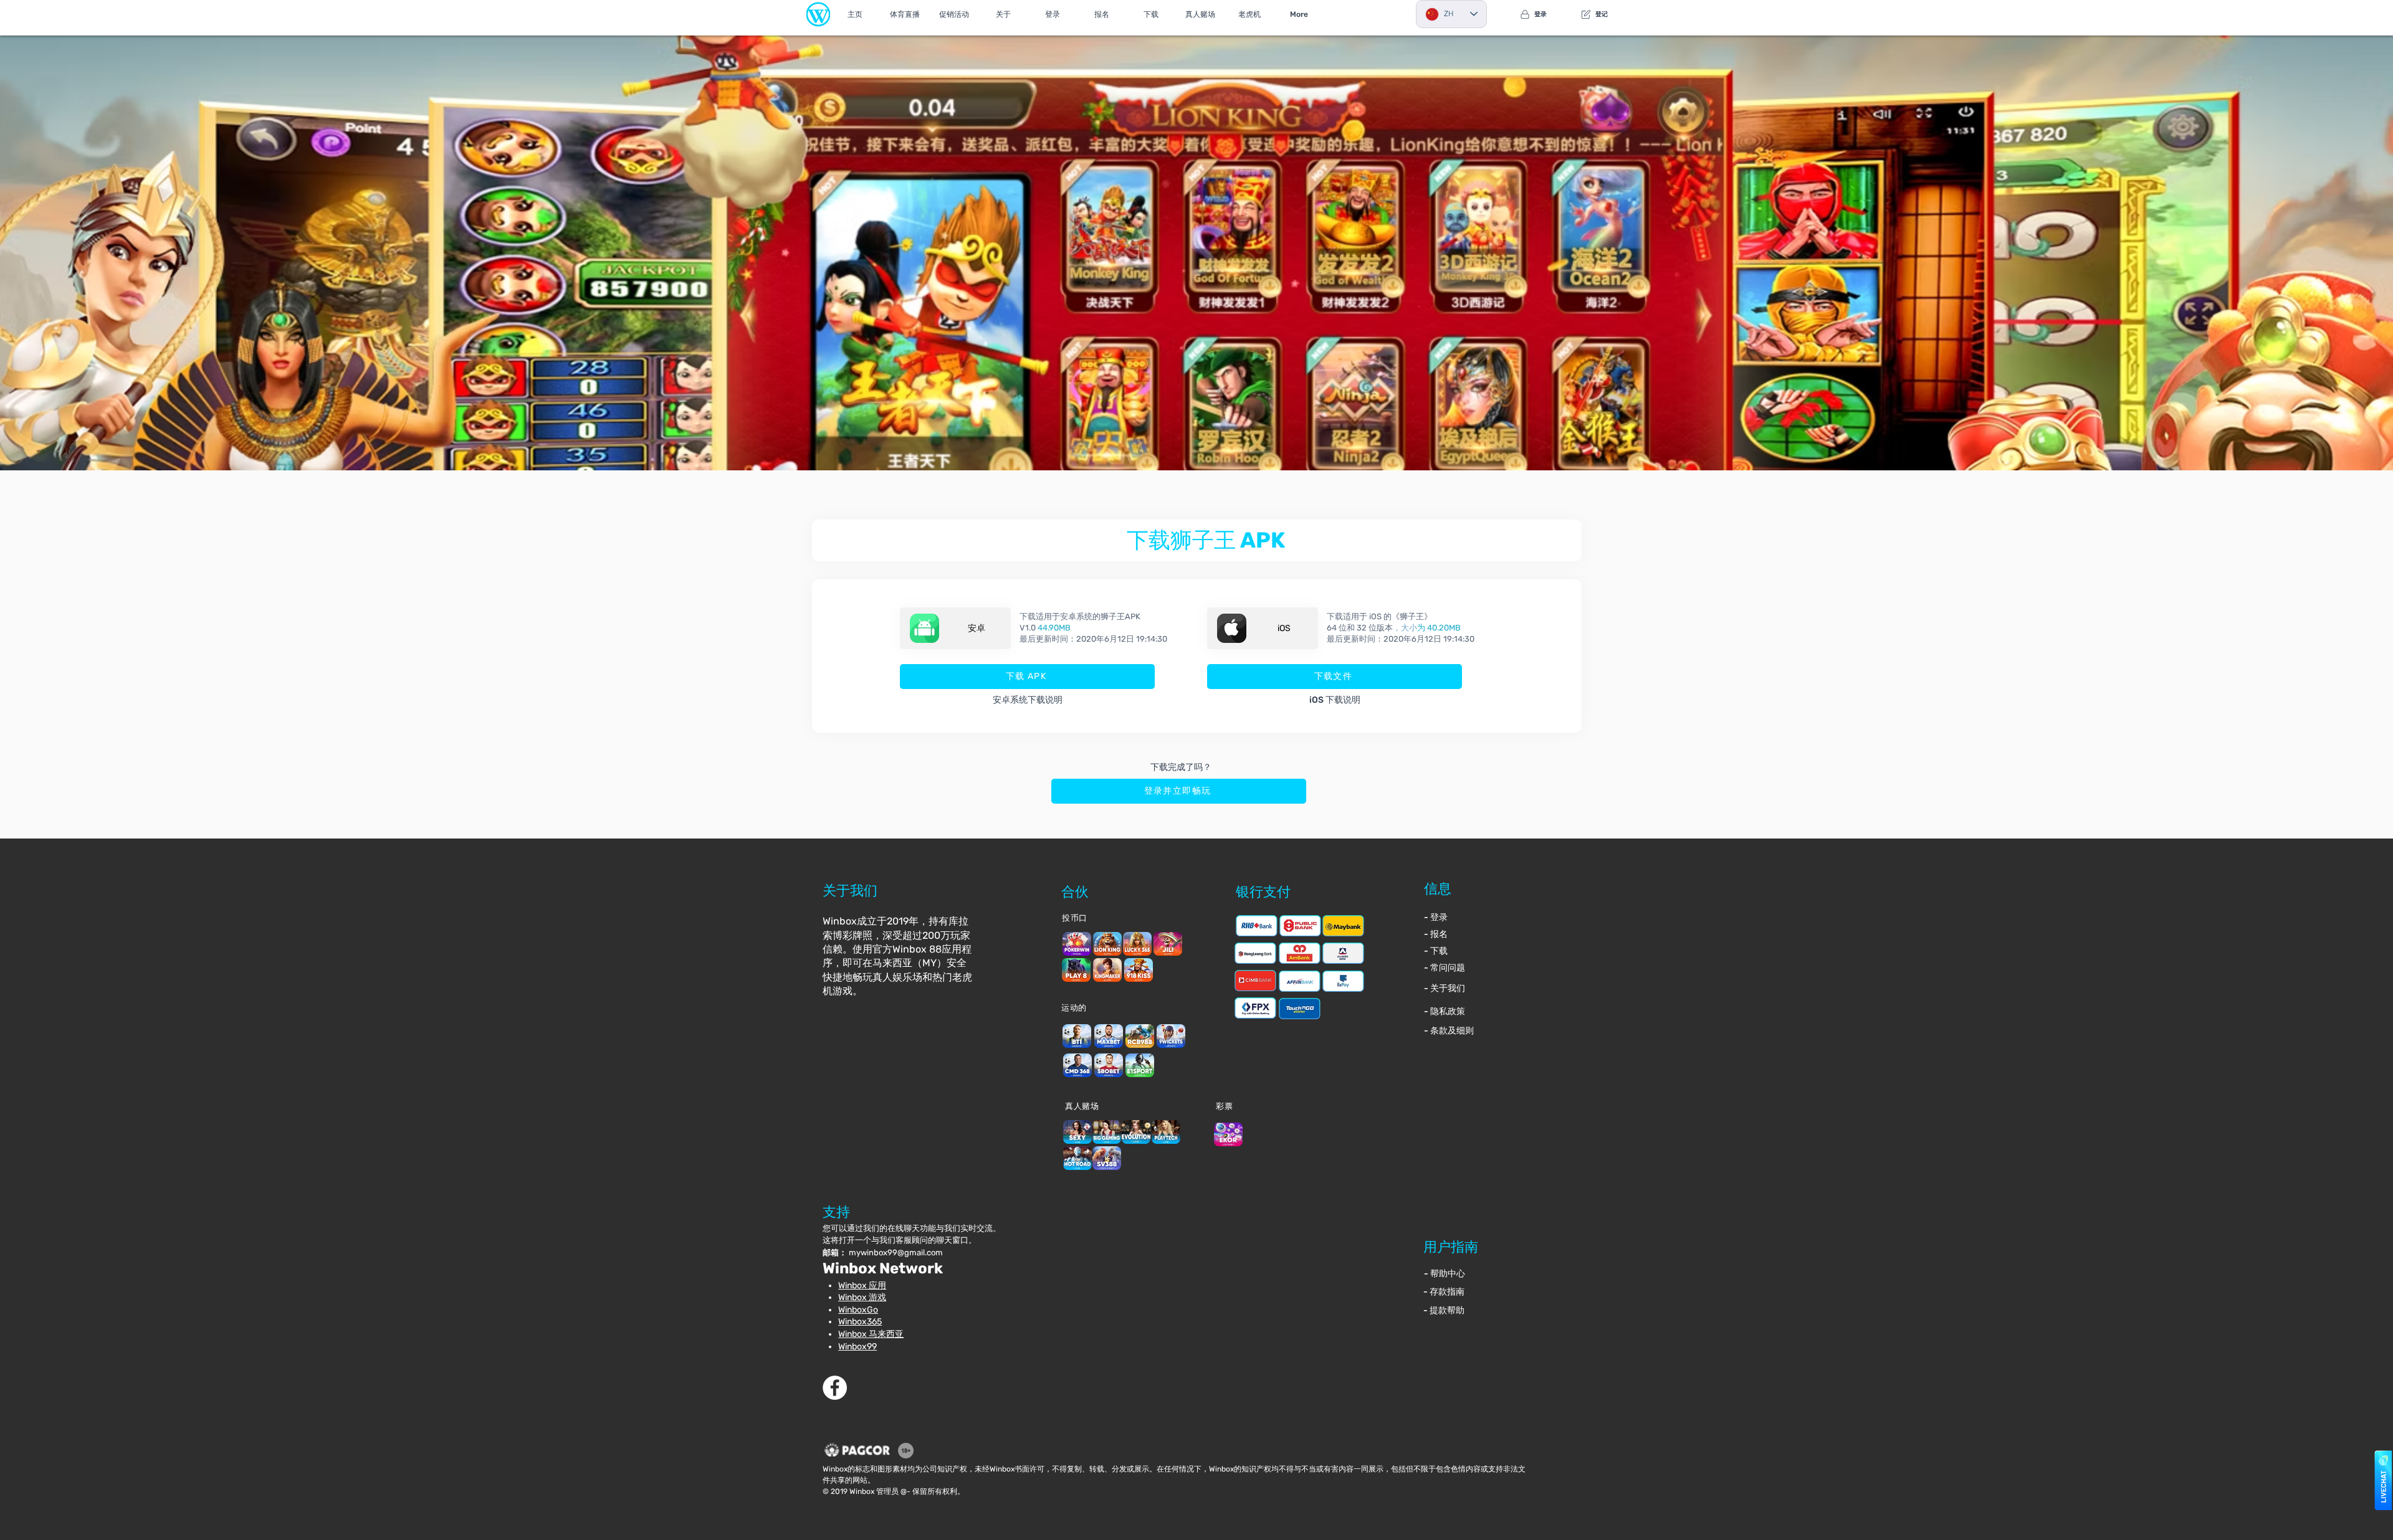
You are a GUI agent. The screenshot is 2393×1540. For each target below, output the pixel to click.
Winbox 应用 (862, 1286)
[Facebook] (835, 1388)
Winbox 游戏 (862, 1297)
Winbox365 (860, 1322)
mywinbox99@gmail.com (896, 1252)
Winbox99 (857, 1347)
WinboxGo (858, 1310)
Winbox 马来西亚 (871, 1334)
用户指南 (1451, 1247)
